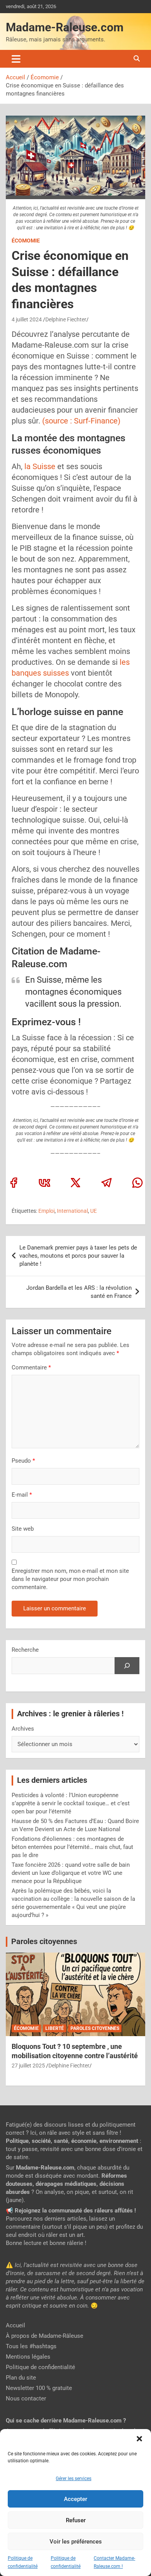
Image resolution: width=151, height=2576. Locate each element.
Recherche (25, 1650)
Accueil (15, 2325)
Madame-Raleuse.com (65, 27)
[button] (139, 2439)
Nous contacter (26, 2398)
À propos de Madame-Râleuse (45, 2336)
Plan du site (21, 2378)
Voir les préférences (76, 2542)
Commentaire (31, 1367)
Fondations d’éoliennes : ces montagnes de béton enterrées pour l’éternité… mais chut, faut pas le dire (72, 1847)
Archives (23, 1729)
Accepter (75, 2499)
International (72, 1211)
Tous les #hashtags (31, 2346)
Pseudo (21, 1461)
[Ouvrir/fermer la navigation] (16, 59)
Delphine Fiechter (66, 319)
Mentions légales (28, 2357)
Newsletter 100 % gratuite (39, 2388)
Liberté (55, 2028)
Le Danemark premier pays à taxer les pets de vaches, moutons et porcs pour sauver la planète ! (78, 1256)
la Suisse (40, 466)
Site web (23, 1529)
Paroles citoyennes (44, 1942)
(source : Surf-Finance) (81, 421)
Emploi (46, 1211)
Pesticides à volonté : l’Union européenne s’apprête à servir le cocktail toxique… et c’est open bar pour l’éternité (71, 1803)
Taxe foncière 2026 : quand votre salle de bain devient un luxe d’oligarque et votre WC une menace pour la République (71, 1873)
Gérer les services (74, 2479)
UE (94, 1211)
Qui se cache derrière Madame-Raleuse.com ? (66, 2421)
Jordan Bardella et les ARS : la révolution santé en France (79, 1292)
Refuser (76, 2520)
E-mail (22, 1495)
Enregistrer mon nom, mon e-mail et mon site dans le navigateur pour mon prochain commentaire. (70, 1579)
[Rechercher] (127, 1666)
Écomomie (26, 241)
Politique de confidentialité (40, 2367)
